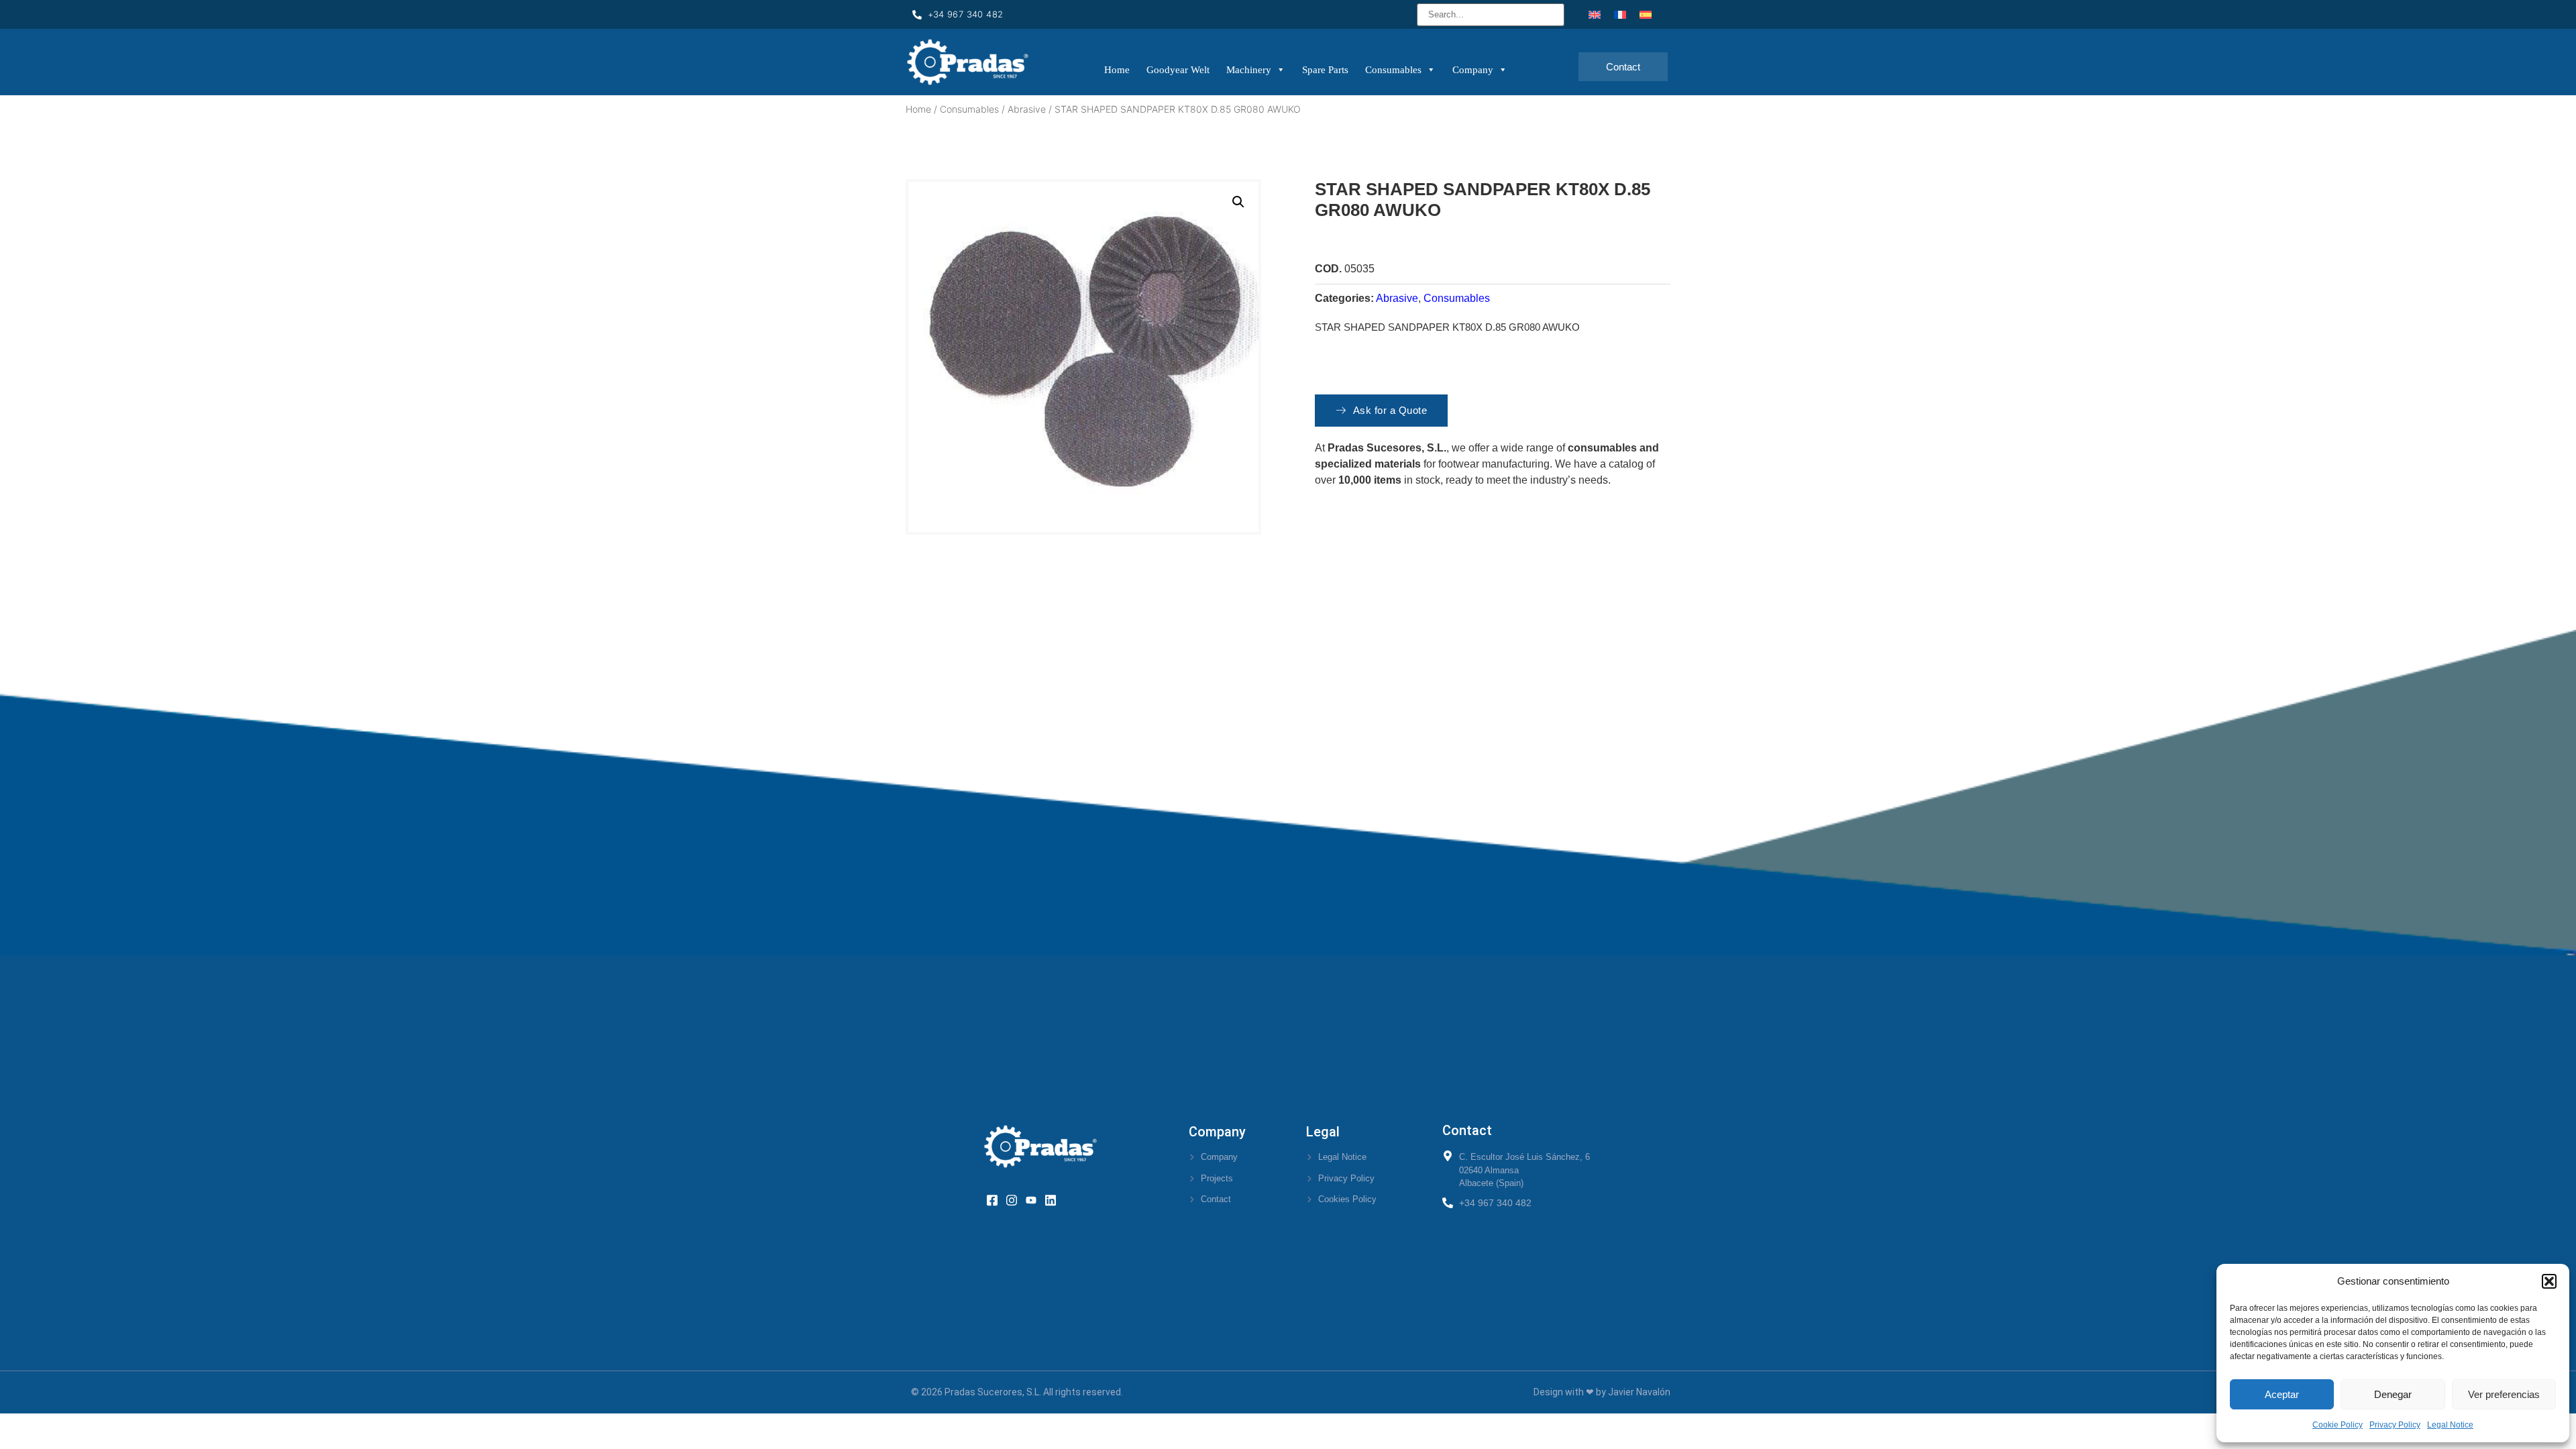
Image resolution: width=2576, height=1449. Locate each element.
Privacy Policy (2395, 1425)
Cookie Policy (2338, 1425)
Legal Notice (2450, 1425)
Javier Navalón (1639, 1392)
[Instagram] (1016, 1199)
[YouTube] (1035, 1199)
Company (1473, 70)
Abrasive (1027, 109)
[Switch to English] (1595, 14)
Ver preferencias (2504, 1394)
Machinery (1249, 70)
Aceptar (2282, 1394)
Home (1117, 70)
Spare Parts (1325, 70)
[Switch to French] (1620, 14)
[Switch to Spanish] (1646, 14)
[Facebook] (997, 1199)
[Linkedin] (1055, 1199)
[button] (2549, 1281)
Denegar (2393, 1394)
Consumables (1393, 70)
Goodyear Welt (1178, 70)
